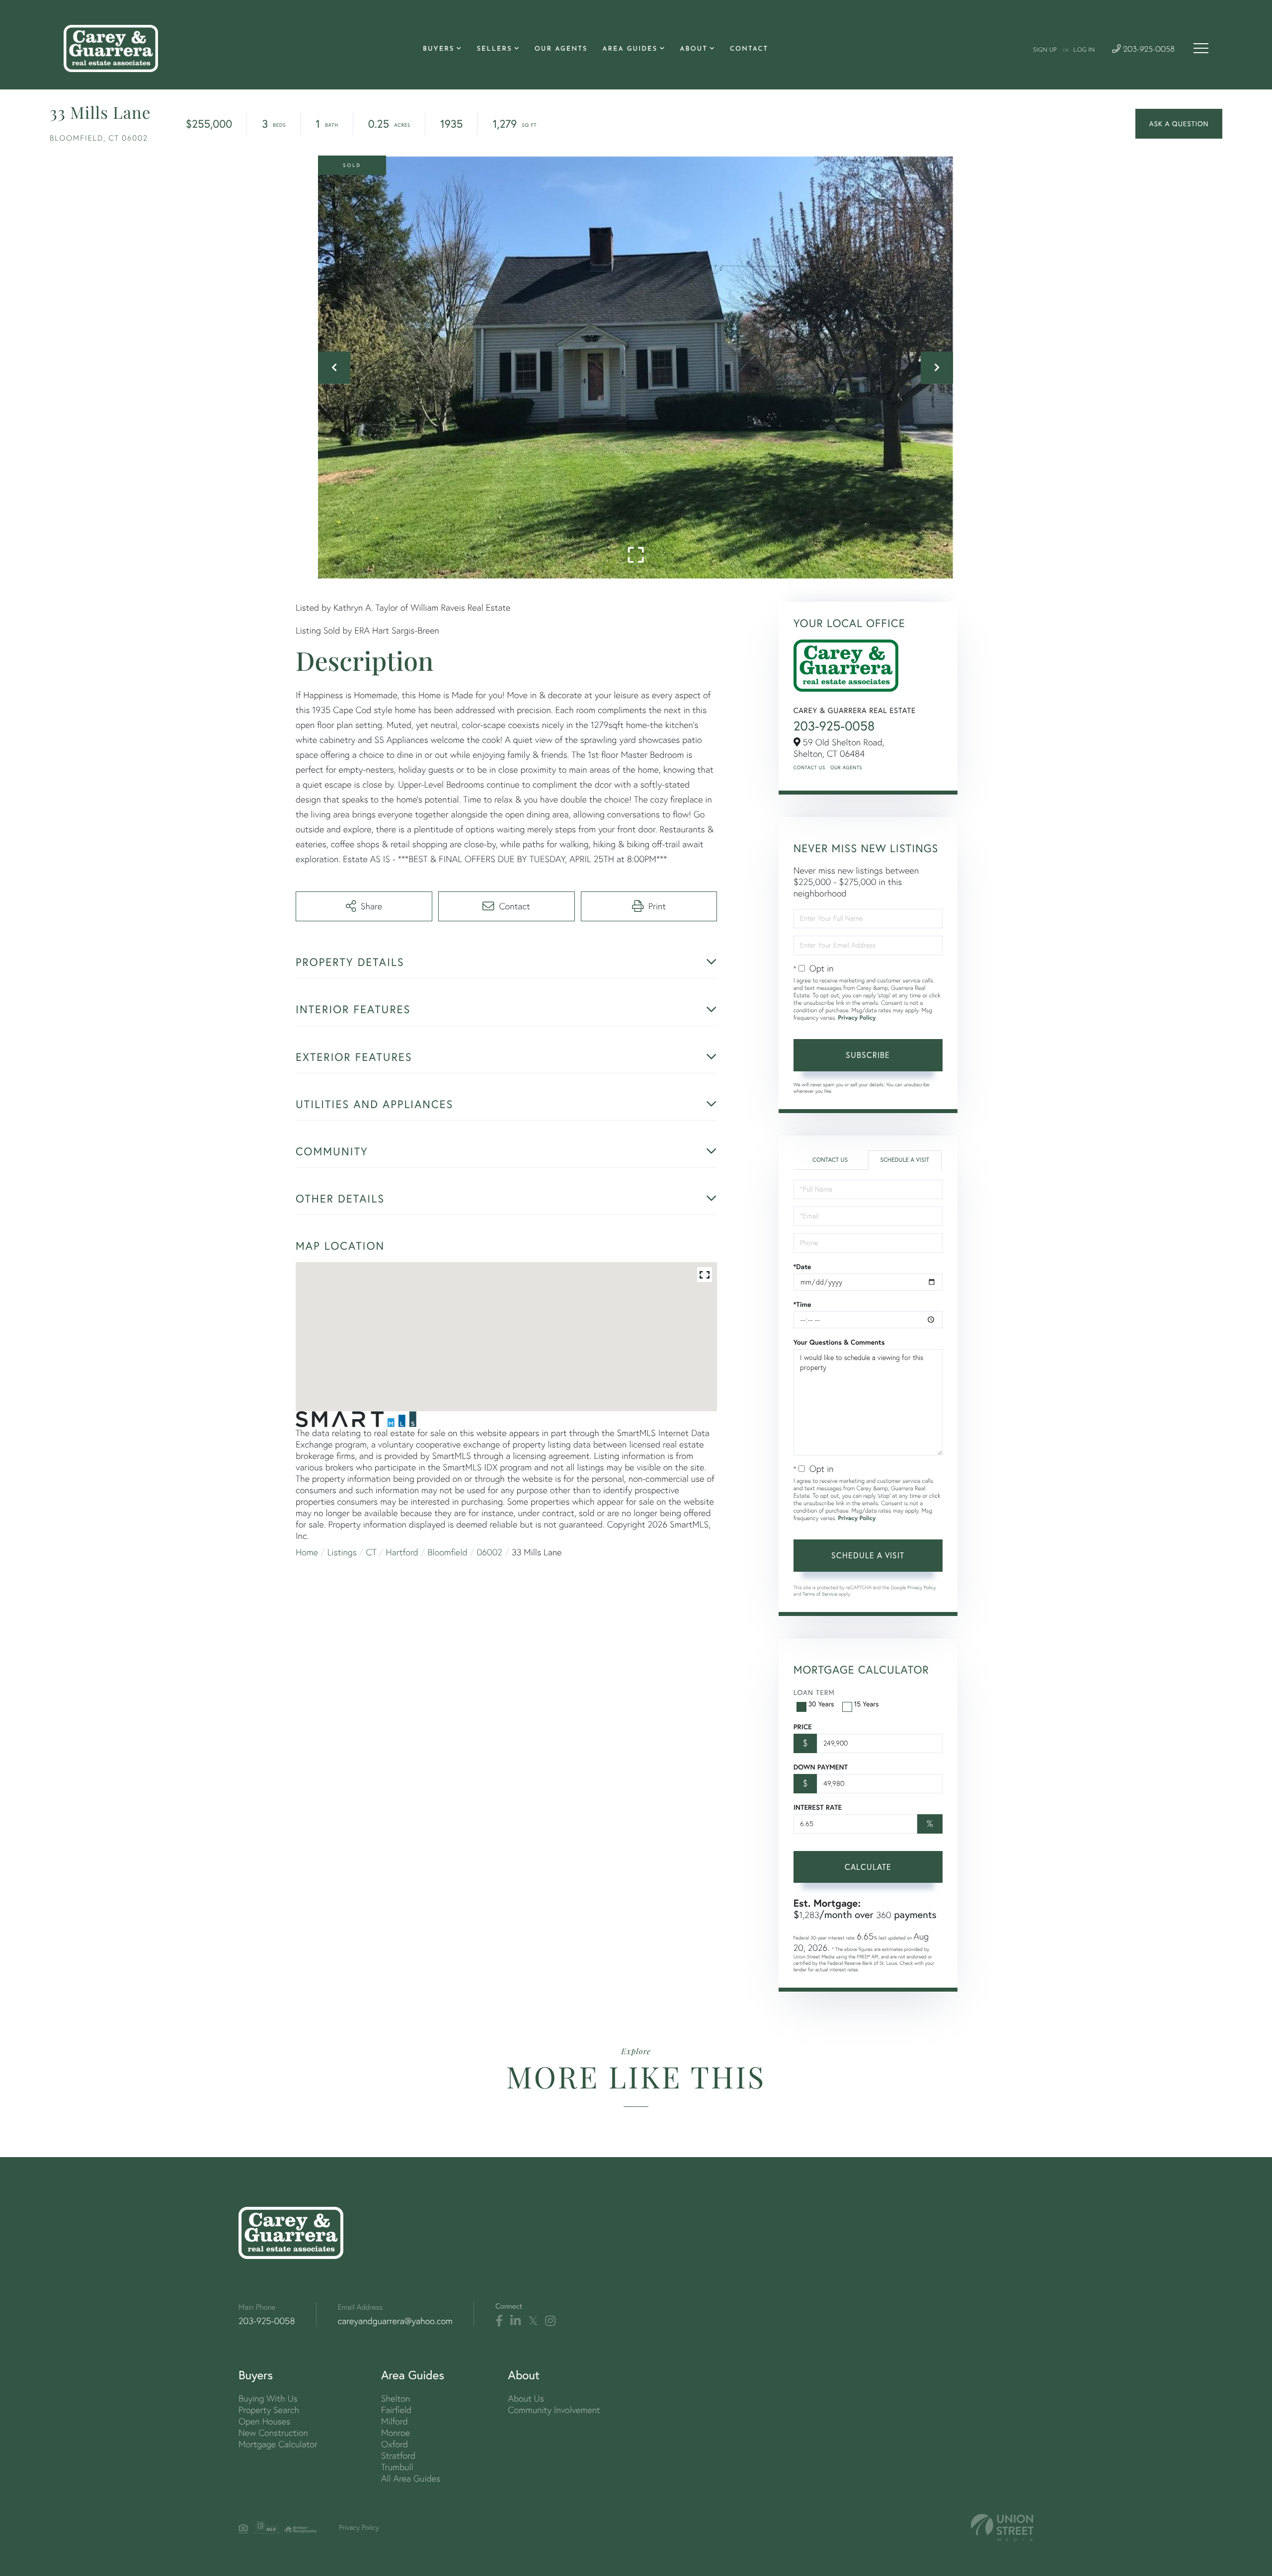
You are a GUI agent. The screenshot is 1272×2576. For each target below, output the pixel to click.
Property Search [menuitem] (269, 2410)
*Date (802, 1267)
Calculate (868, 1867)
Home (307, 1552)
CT (371, 1552)
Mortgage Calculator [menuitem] (278, 2444)
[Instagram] (550, 2321)
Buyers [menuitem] (438, 49)
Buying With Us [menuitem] (268, 2398)
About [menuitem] (693, 49)
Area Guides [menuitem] (630, 49)
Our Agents (846, 767)
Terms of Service (820, 1594)
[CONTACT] (1179, 124)
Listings (342, 1552)
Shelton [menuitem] (396, 2398)
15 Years (867, 1704)
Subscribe (868, 1055)
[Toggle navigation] (1201, 48)
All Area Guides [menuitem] (411, 2478)
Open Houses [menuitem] (264, 2421)
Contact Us (809, 767)
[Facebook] (499, 2321)
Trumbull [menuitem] (397, 2467)
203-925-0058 (1148, 50)
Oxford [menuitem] (395, 2444)
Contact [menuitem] (749, 49)
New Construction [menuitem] (273, 2433)
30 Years (821, 1704)
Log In (1084, 50)
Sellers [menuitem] (494, 49)
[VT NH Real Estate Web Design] (1002, 2528)
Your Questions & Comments (839, 1342)
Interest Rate (818, 1807)
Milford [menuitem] (395, 2421)
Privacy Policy (857, 1018)
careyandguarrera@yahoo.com (395, 2321)
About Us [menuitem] (526, 2398)
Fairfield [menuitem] (396, 2410)
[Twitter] (533, 2321)
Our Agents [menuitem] (561, 49)
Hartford (402, 1552)
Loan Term (814, 1692)
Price (803, 1727)
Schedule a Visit (905, 1160)
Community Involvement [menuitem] (554, 2410)
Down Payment (821, 1767)
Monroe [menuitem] (396, 2433)
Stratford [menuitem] (398, 2455)
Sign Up (1045, 50)
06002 (489, 1552)
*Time (802, 1304)
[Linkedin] (516, 2321)
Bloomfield (448, 1552)
